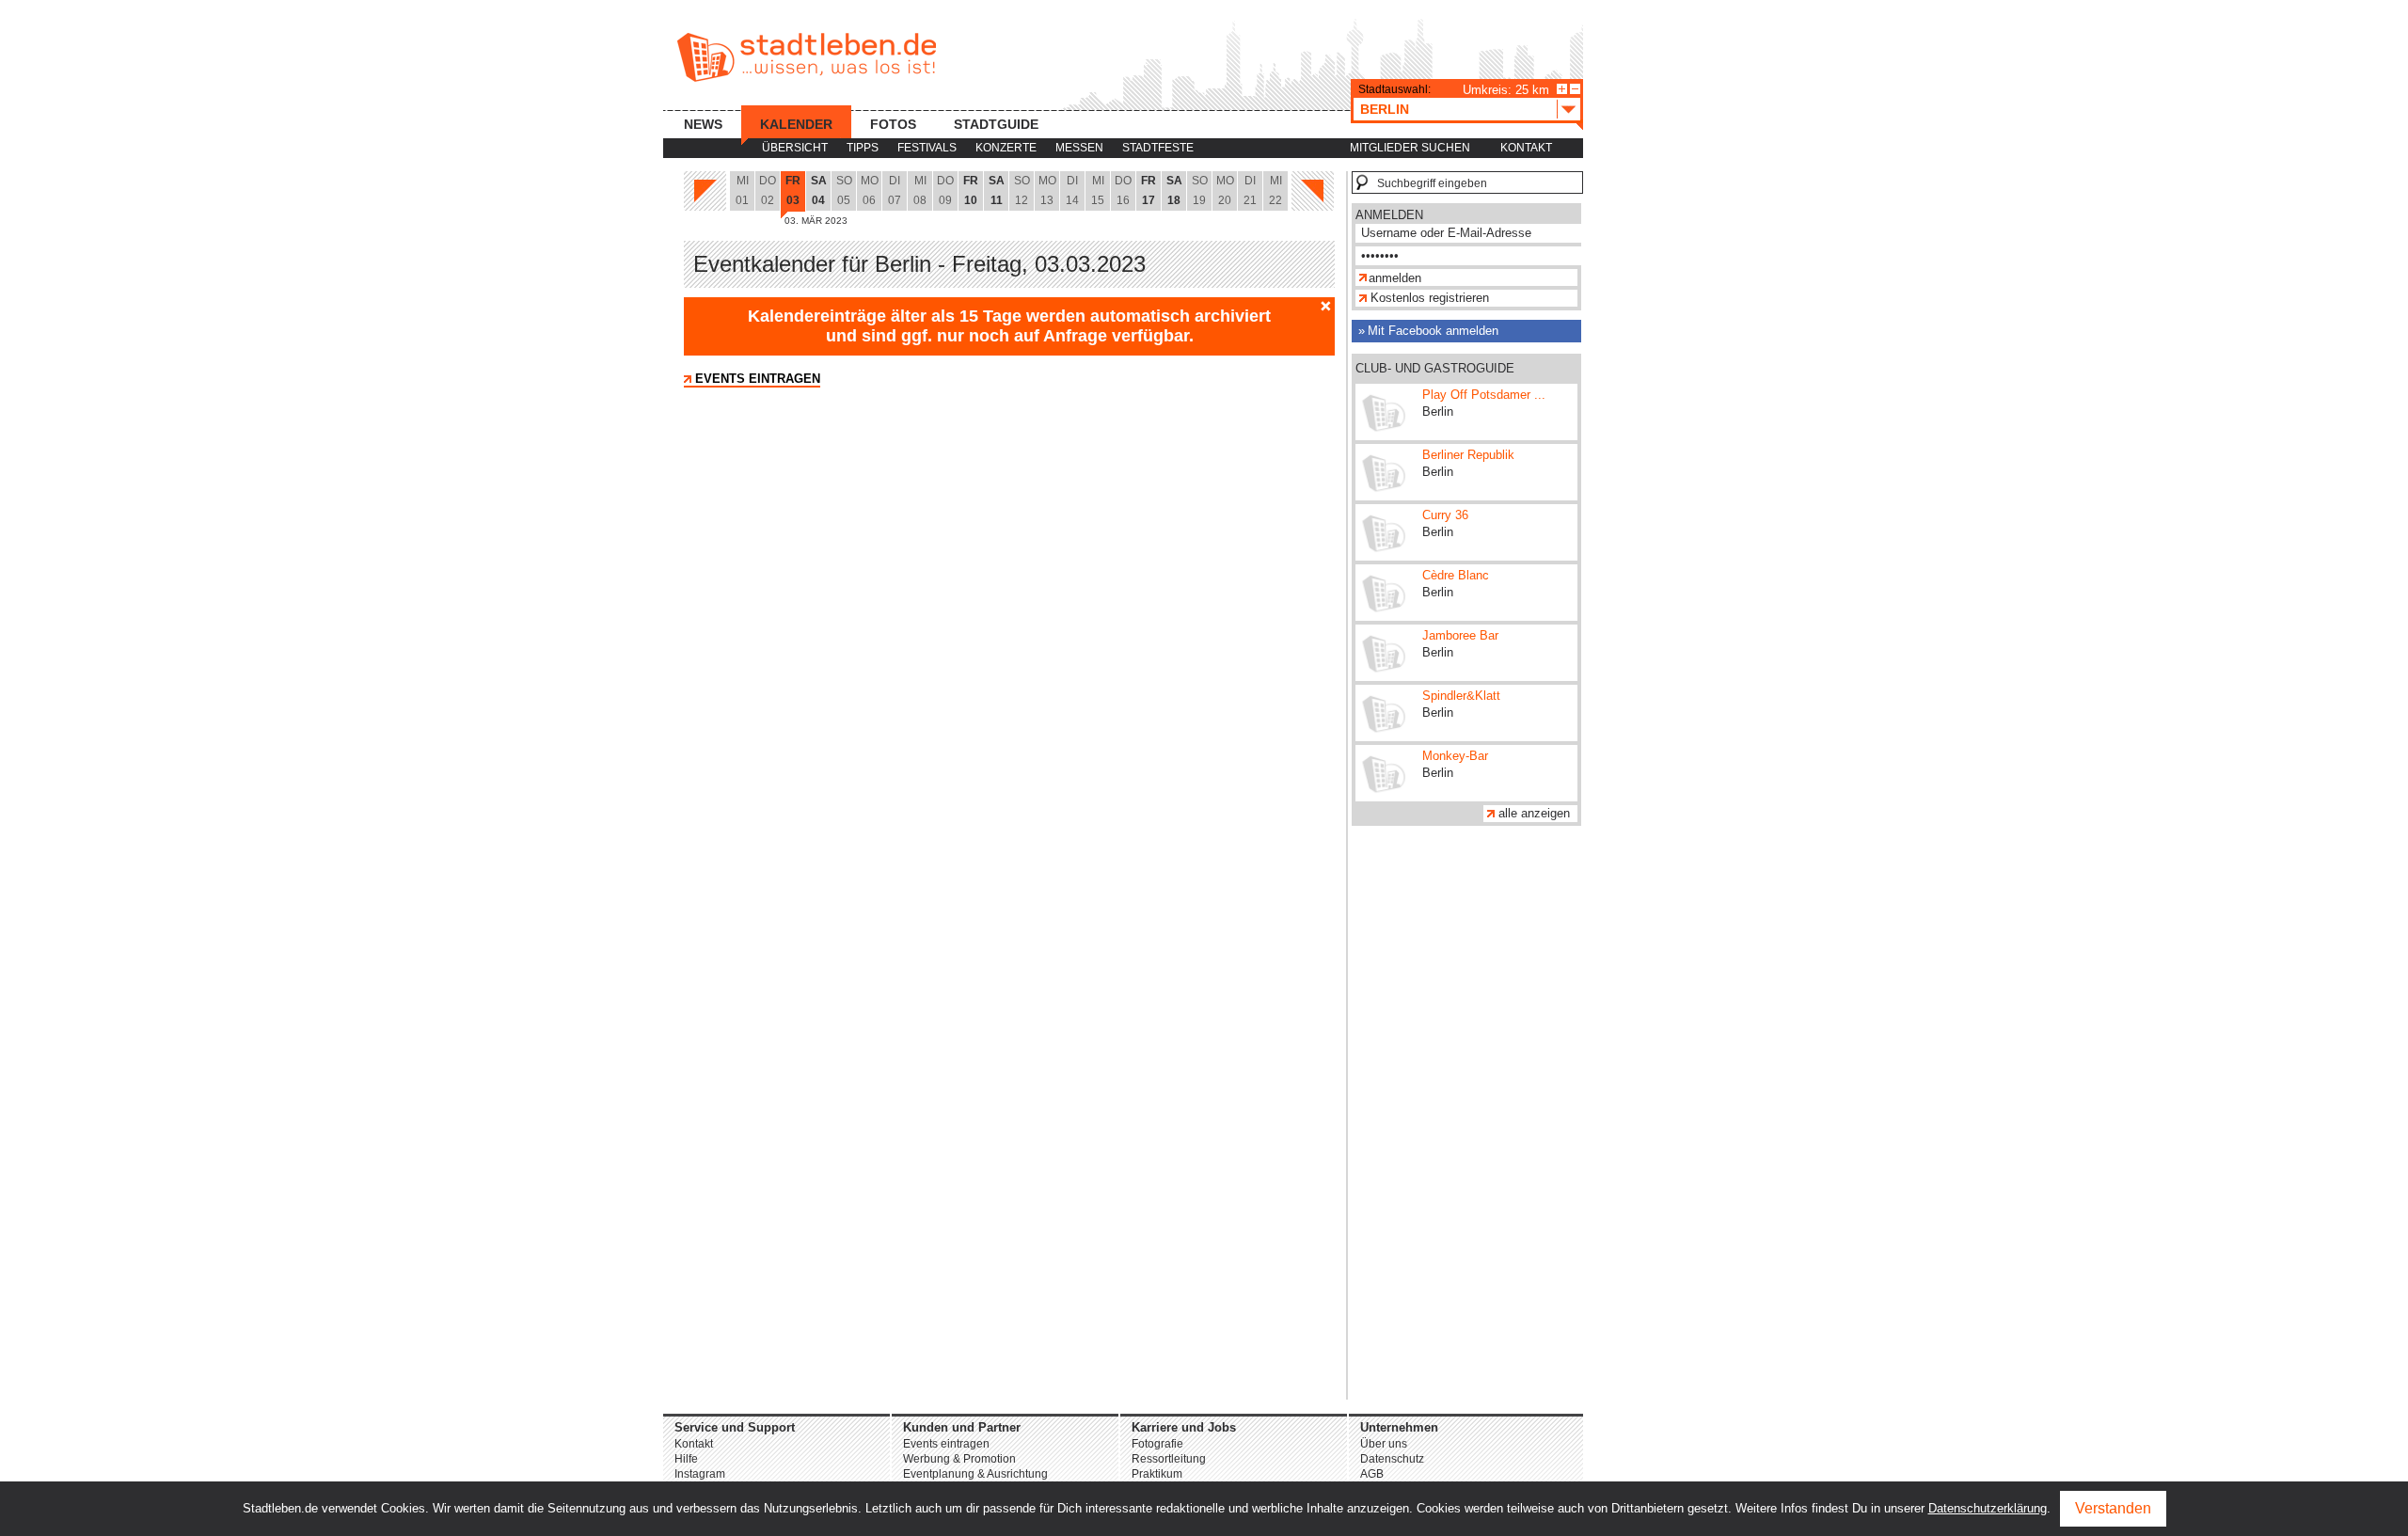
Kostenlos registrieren (1430, 298)
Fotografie (1157, 1444)
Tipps (863, 148)
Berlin (1385, 109)
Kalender (796, 124)
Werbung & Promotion (959, 1459)
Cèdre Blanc (1456, 575)
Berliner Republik (1468, 455)
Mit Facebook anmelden (1433, 331)
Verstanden (2113, 1508)
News (703, 124)
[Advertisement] (1466, 1117)
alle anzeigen (1534, 813)
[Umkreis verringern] (1575, 89)
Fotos (893, 124)
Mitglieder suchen (1410, 148)
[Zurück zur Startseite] (807, 57)
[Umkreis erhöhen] (1562, 89)
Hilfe (686, 1459)
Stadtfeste (1158, 148)
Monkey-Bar (1455, 756)
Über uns (1384, 1444)
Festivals (927, 148)
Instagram (700, 1474)
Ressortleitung (1169, 1459)
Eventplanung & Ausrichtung (975, 1474)
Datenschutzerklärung (1988, 1508)
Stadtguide (996, 124)
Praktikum (1157, 1474)
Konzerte (1006, 148)
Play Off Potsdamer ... (1484, 395)
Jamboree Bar (1460, 635)
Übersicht (795, 148)
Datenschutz (1392, 1459)
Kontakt (1526, 148)
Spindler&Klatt (1461, 696)
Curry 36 (1445, 515)
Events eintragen (758, 379)
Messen (1079, 148)
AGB (1372, 1474)
